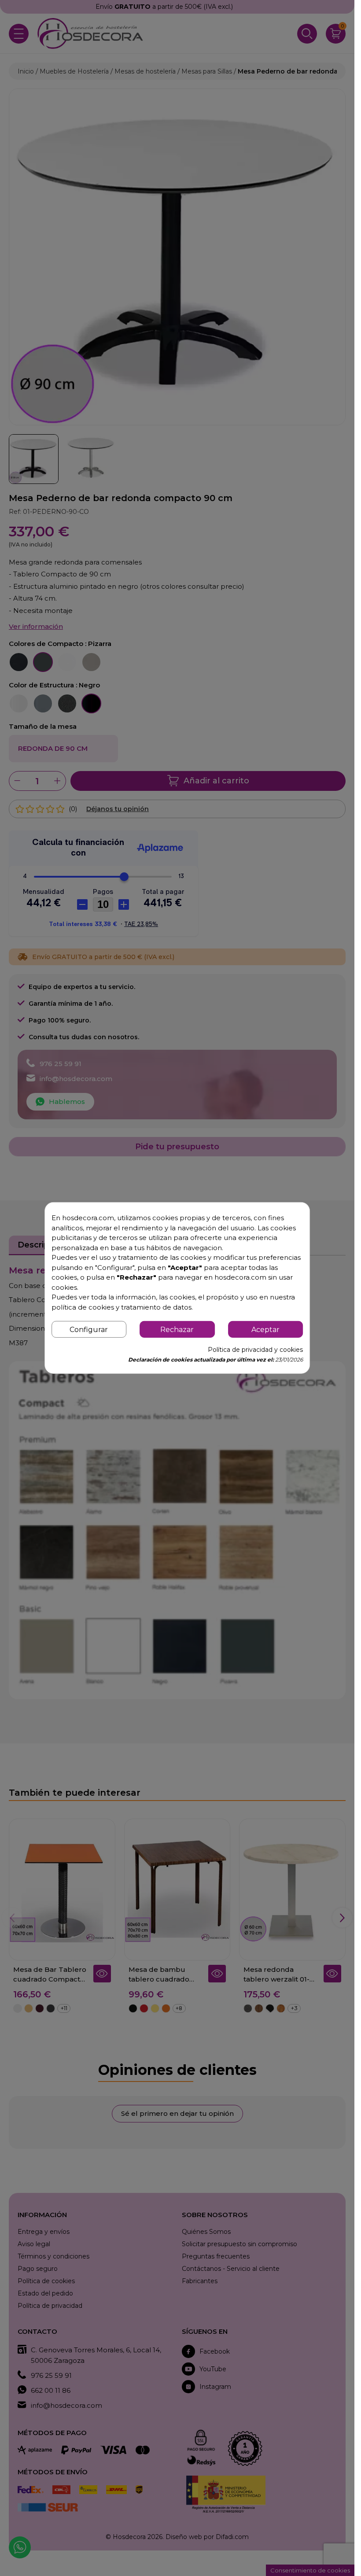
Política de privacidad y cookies (255, 1350)
